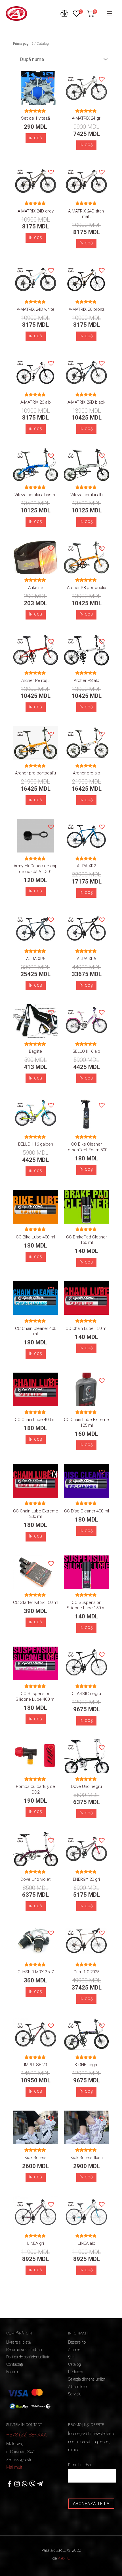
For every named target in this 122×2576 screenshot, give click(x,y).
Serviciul (75, 2394)
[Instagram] (17, 2484)
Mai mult (14, 2467)
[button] (51, 79)
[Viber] (32, 2484)
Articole (74, 2350)
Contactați (15, 2364)
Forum (12, 2372)
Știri (71, 2357)
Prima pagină (23, 44)
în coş (86, 429)
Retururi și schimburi (24, 2350)
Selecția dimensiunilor (87, 2379)
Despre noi (77, 2342)
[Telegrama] (40, 2484)
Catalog (74, 2364)
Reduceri (76, 2372)
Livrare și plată (18, 2342)
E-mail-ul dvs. (80, 2465)
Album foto (77, 2387)
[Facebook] (9, 2484)
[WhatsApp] (25, 2484)
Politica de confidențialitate (28, 2357)
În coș (36, 138)
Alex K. (64, 2558)
